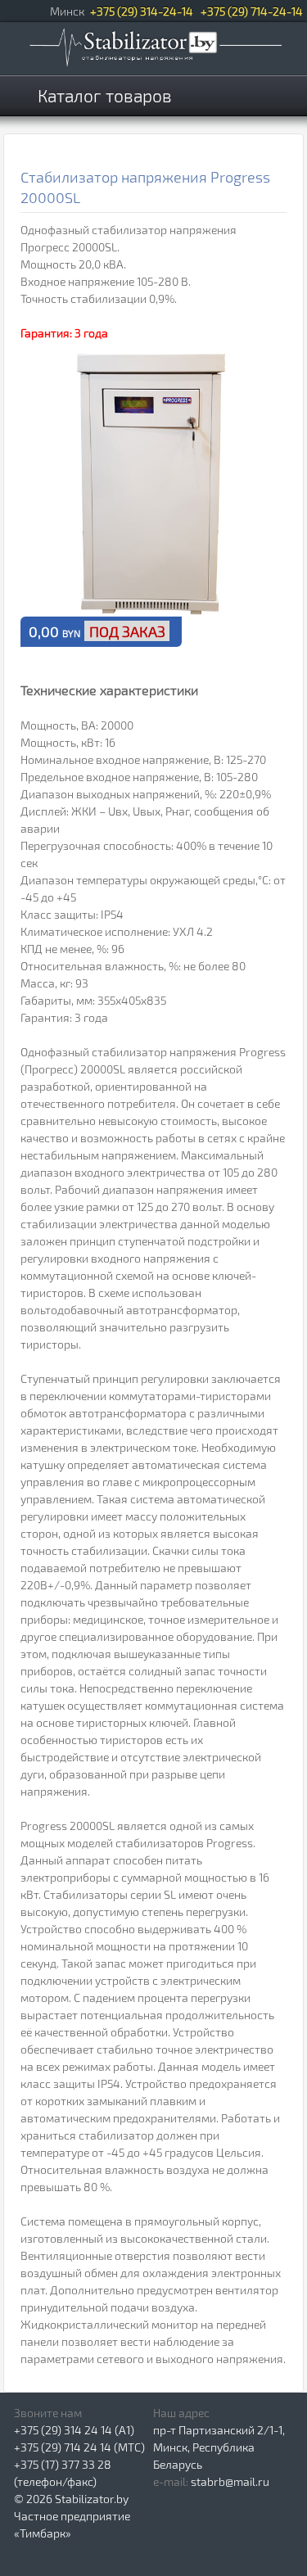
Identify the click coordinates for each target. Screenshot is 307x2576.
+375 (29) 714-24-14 (252, 11)
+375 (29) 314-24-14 (142, 11)
